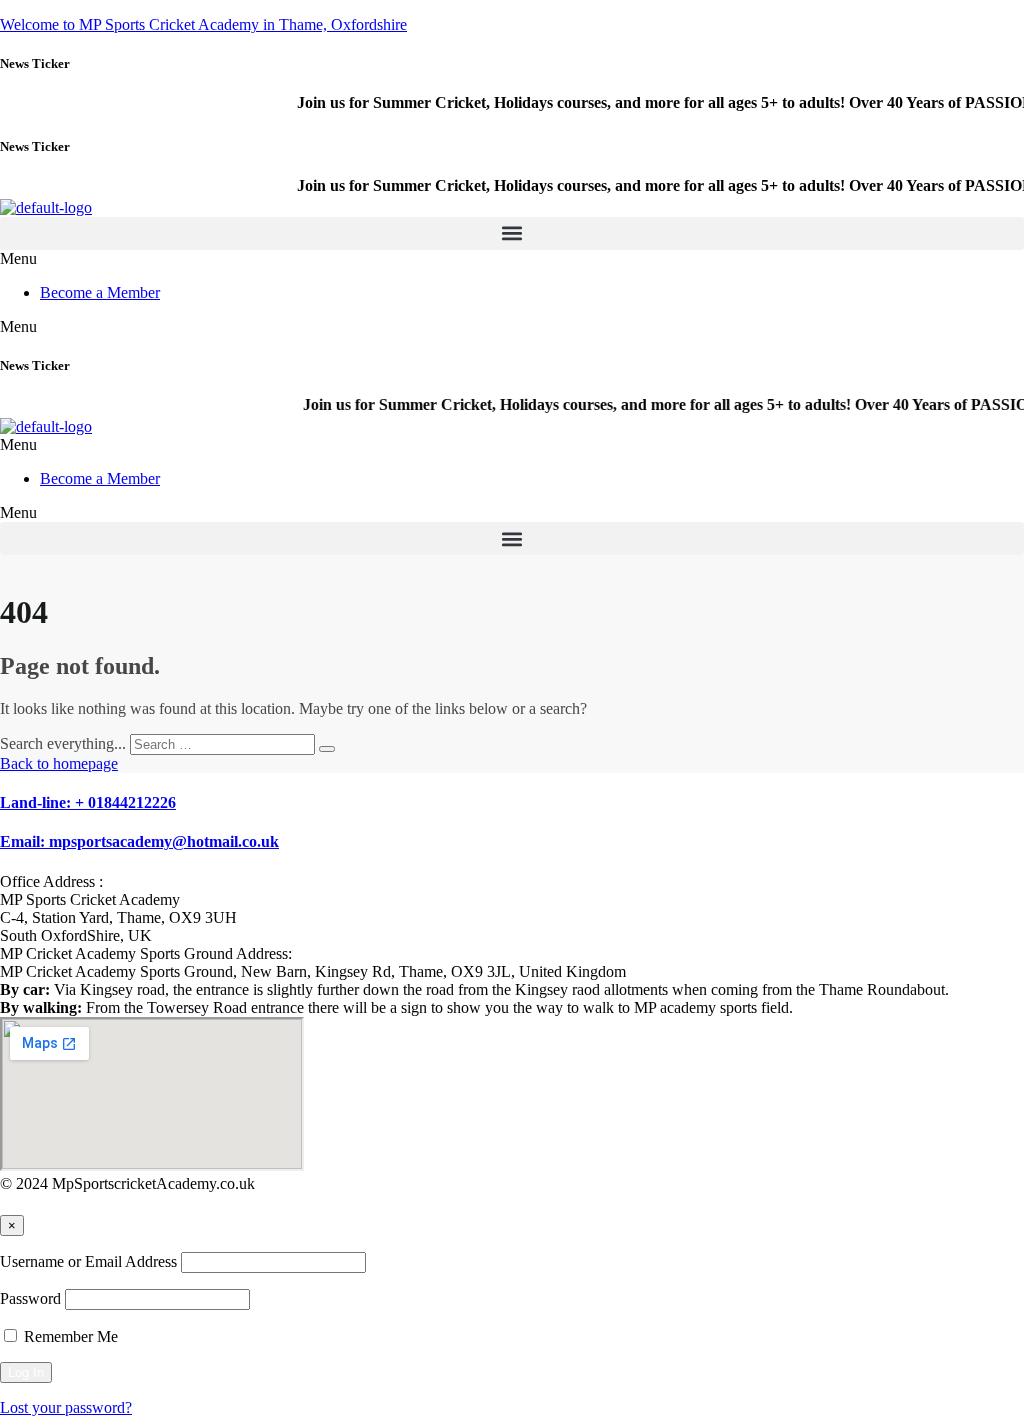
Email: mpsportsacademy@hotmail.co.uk (139, 841)
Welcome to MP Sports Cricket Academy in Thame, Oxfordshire (203, 24)
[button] (512, 233)
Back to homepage (59, 763)
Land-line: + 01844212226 (88, 802)
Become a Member (100, 292)
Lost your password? (66, 1407)
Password (30, 1298)
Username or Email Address (88, 1261)
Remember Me (69, 1336)
